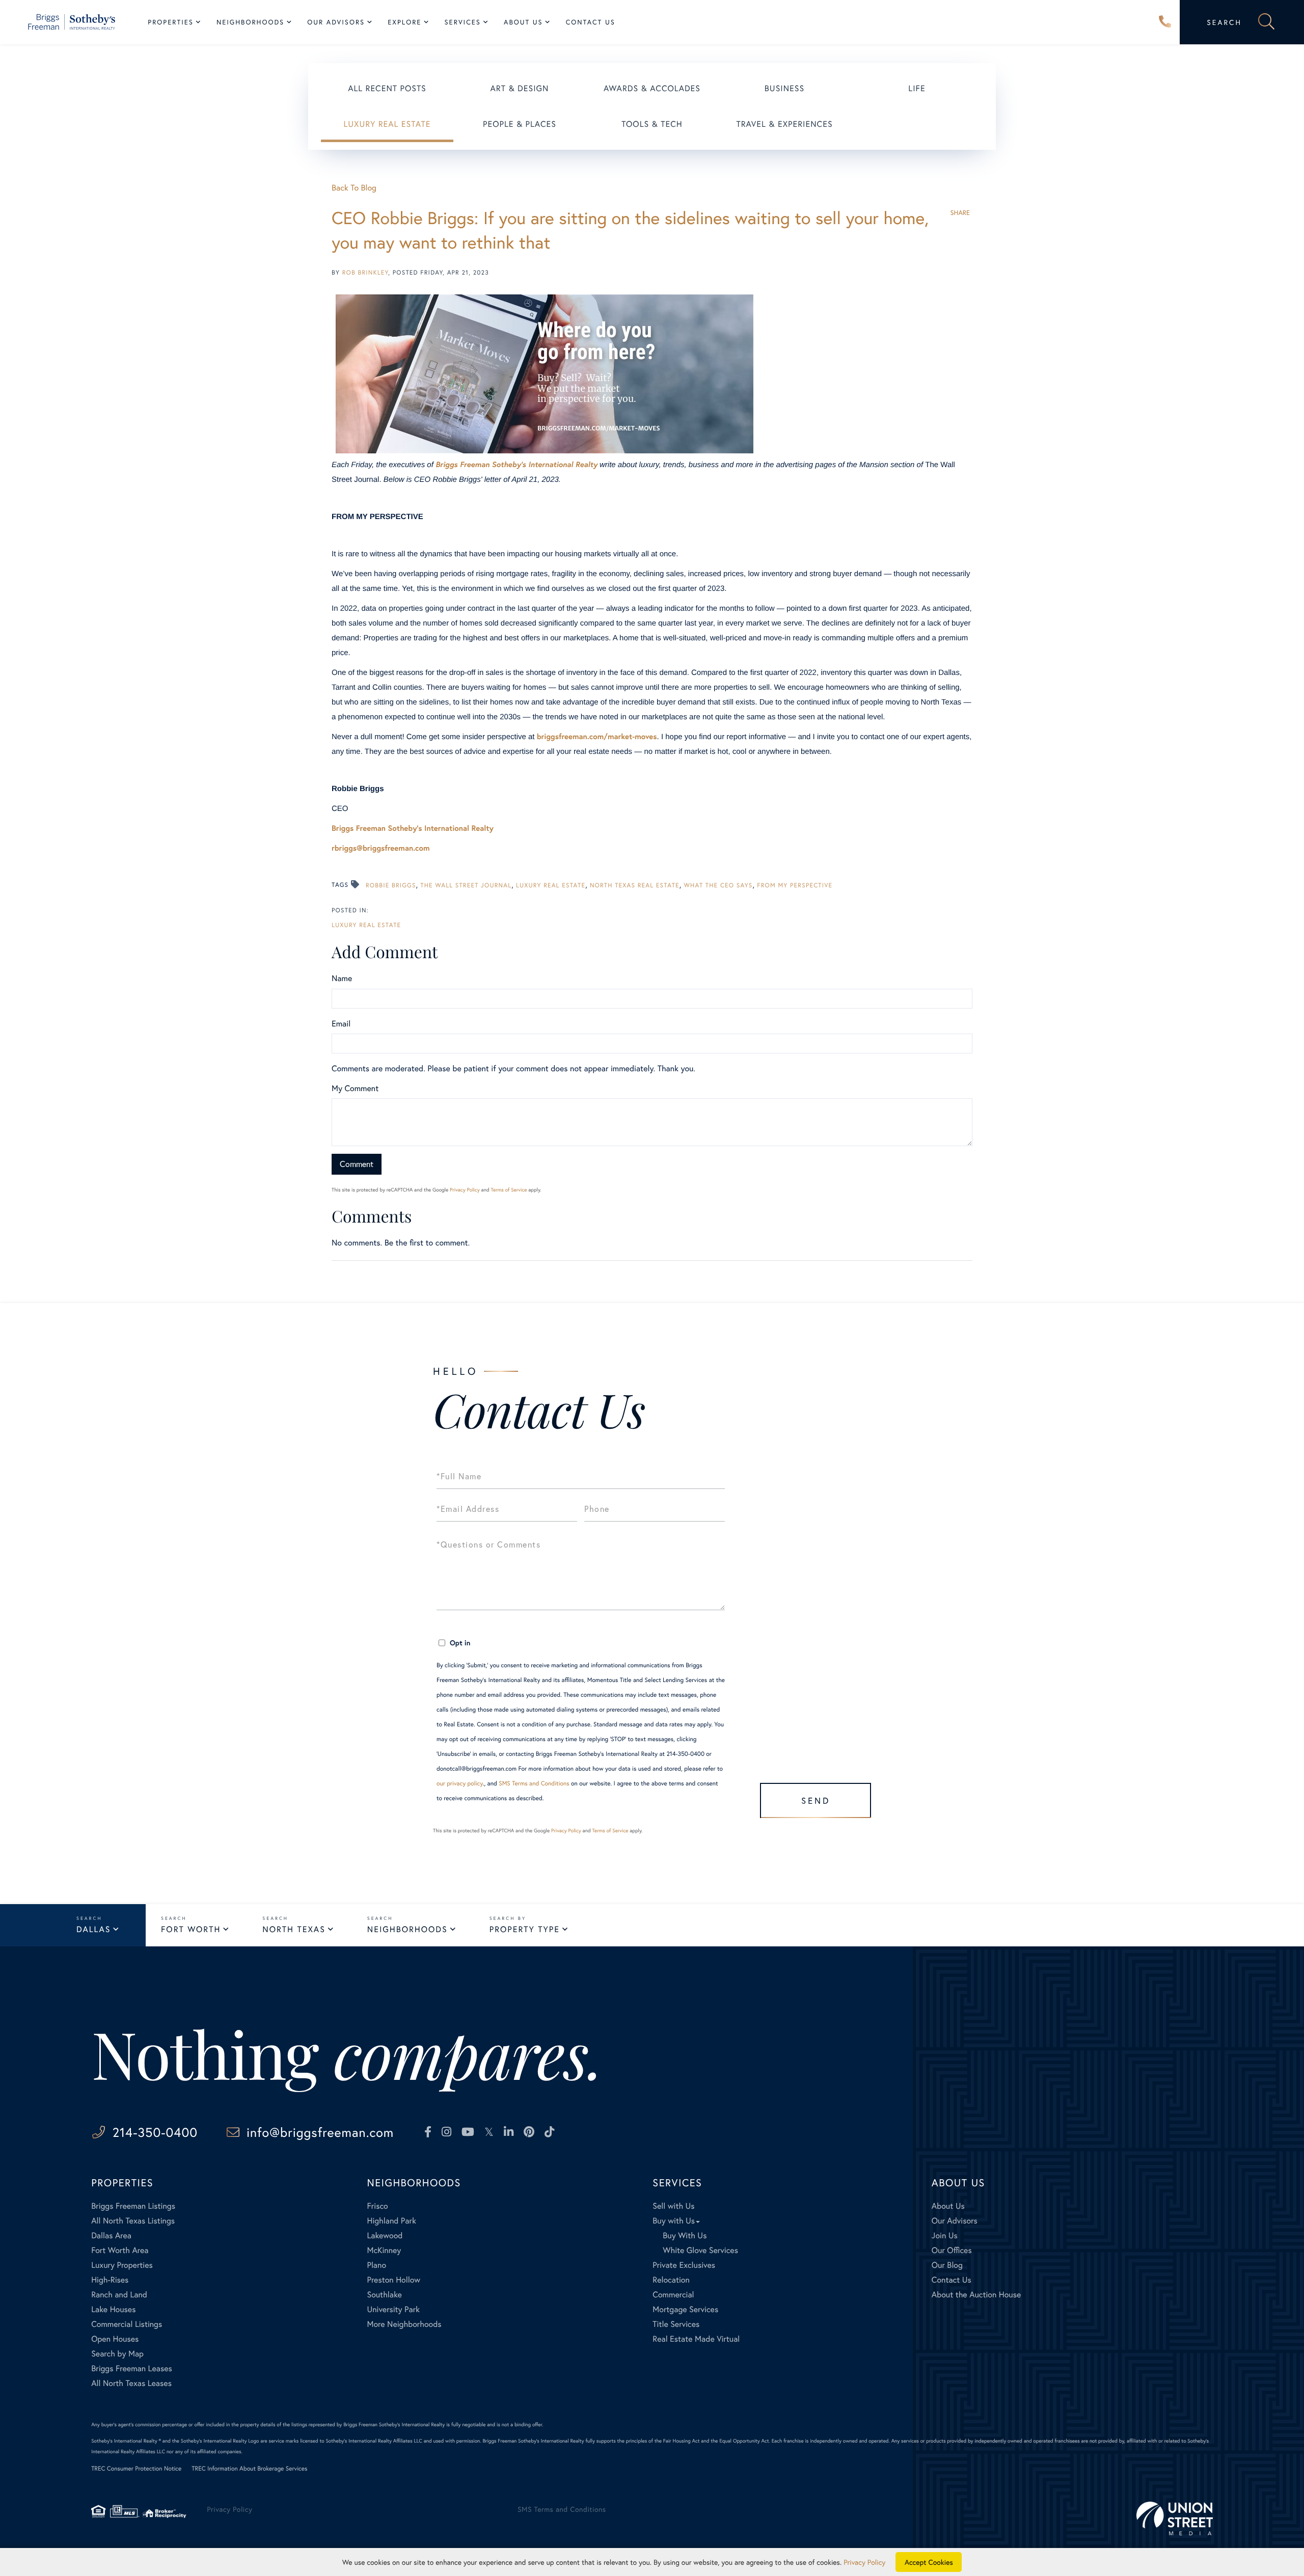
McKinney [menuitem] (384, 2250)
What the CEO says (718, 886)
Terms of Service (509, 1190)
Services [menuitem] (463, 22)
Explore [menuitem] (404, 22)
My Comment (355, 1088)
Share (960, 213)
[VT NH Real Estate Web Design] (1175, 2518)
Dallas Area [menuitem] (111, 2235)
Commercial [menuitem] (673, 2295)
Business (784, 88)
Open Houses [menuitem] (115, 2339)
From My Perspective (795, 886)
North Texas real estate (635, 886)
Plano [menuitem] (376, 2265)
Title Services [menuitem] (676, 2324)
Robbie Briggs (391, 886)
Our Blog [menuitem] (947, 2265)
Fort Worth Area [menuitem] (120, 2250)
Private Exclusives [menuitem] (684, 2265)
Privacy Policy (465, 1190)
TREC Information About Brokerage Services (249, 2469)
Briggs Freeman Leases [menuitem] (132, 2368)
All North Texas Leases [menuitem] (131, 2383)
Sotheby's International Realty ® (126, 2441)
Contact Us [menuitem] (591, 22)
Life (917, 88)
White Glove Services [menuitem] (700, 2250)
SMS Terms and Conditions (534, 1784)
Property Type (525, 1929)
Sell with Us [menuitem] (673, 2206)
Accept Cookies (929, 2562)
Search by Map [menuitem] (117, 2354)
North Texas (294, 1929)
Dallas (93, 1929)
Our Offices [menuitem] (952, 2250)
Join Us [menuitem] (945, 2235)
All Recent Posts (387, 88)
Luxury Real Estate (387, 124)
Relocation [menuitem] (671, 2280)
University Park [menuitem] (393, 2309)
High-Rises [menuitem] (110, 2280)
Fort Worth (191, 1929)
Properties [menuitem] (171, 22)
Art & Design (520, 88)
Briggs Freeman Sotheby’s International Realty (517, 465)
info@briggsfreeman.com (320, 2132)
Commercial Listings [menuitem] (127, 2324)
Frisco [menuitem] (377, 2206)
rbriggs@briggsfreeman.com (381, 848)
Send (816, 1800)
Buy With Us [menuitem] (685, 2235)
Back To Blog (354, 188)
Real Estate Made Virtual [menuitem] (696, 2339)
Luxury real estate (551, 886)
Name (342, 978)
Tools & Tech (652, 124)
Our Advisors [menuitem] (336, 22)
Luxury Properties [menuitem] (122, 2265)
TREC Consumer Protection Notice (136, 2469)
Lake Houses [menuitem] (113, 2309)
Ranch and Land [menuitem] (119, 2295)
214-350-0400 (1165, 22)
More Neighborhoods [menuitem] (404, 2324)
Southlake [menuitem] (384, 2295)
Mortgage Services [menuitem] (685, 2309)
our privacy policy (460, 1784)
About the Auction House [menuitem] (976, 2295)
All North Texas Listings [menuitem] (133, 2221)
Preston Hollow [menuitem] (393, 2280)
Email (341, 1024)
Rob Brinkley (365, 273)
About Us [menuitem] (523, 22)
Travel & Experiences (784, 124)
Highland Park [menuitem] (391, 2221)
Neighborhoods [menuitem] (250, 22)
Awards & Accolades (652, 88)
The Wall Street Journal (466, 886)
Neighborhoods (407, 1929)
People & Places (520, 124)
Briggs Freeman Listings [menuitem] (133, 2206)
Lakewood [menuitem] (385, 2235)
